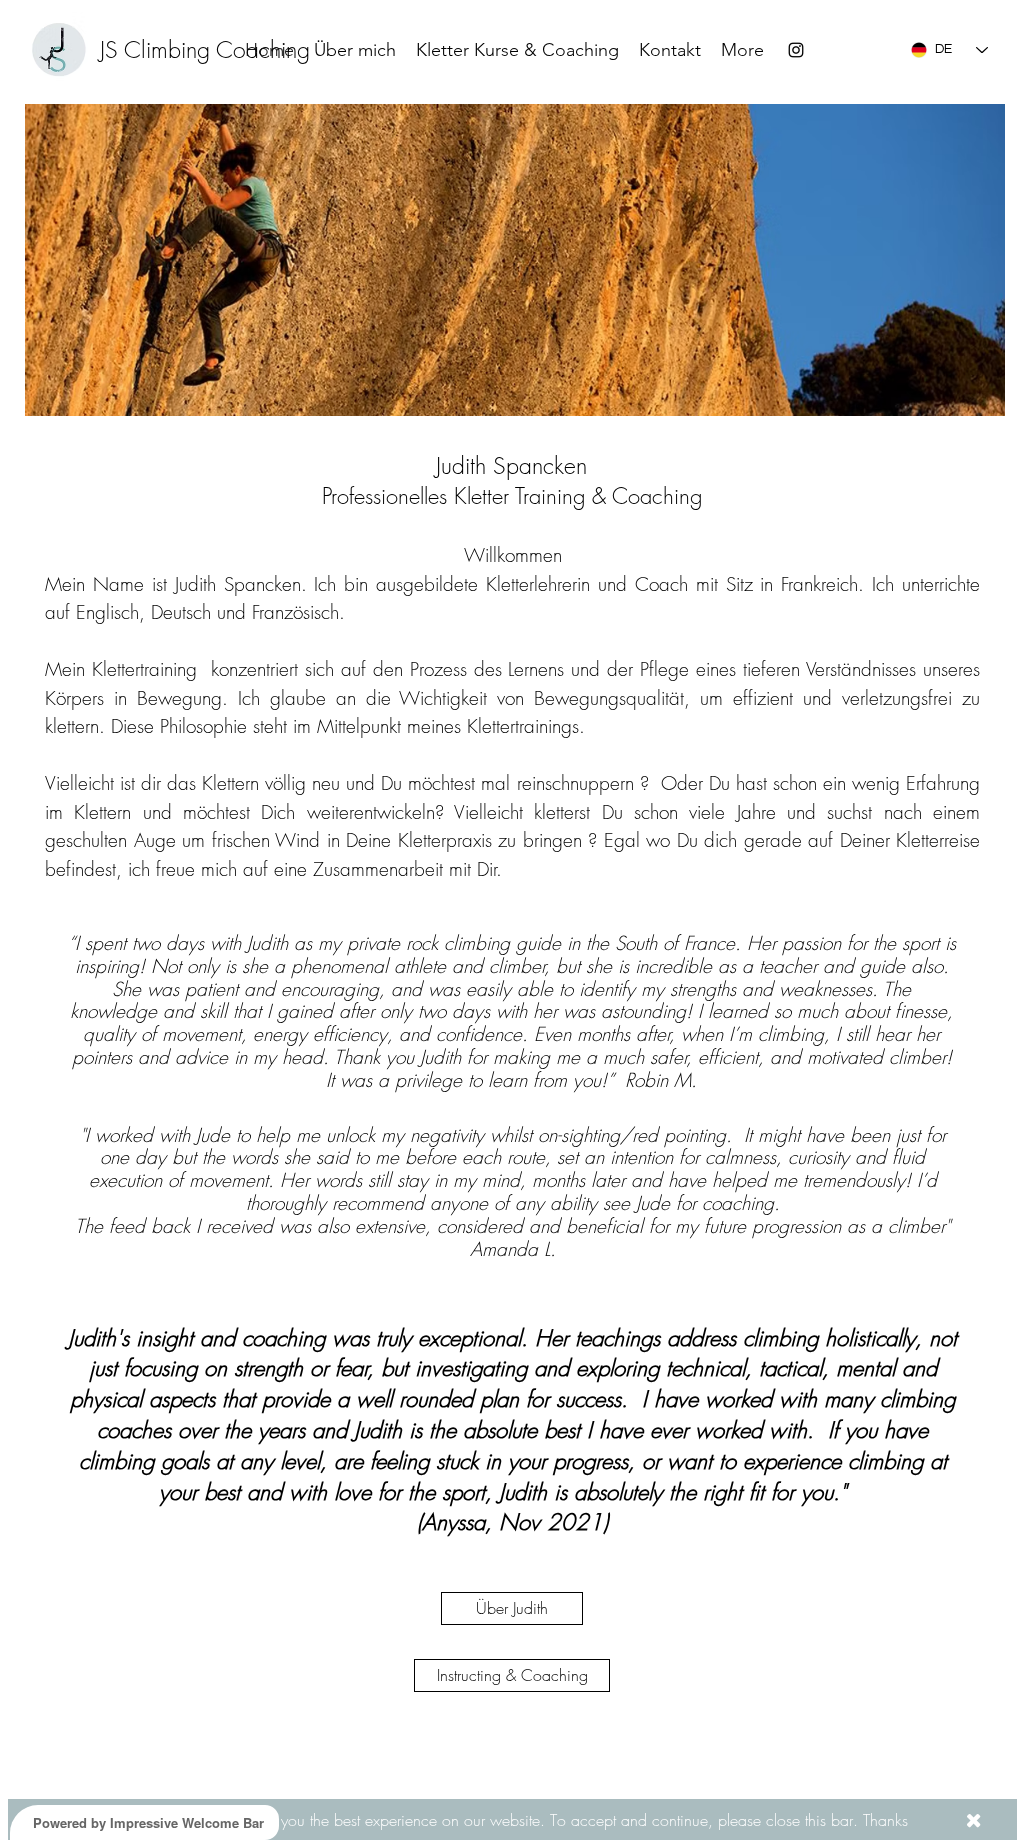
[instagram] (796, 50)
